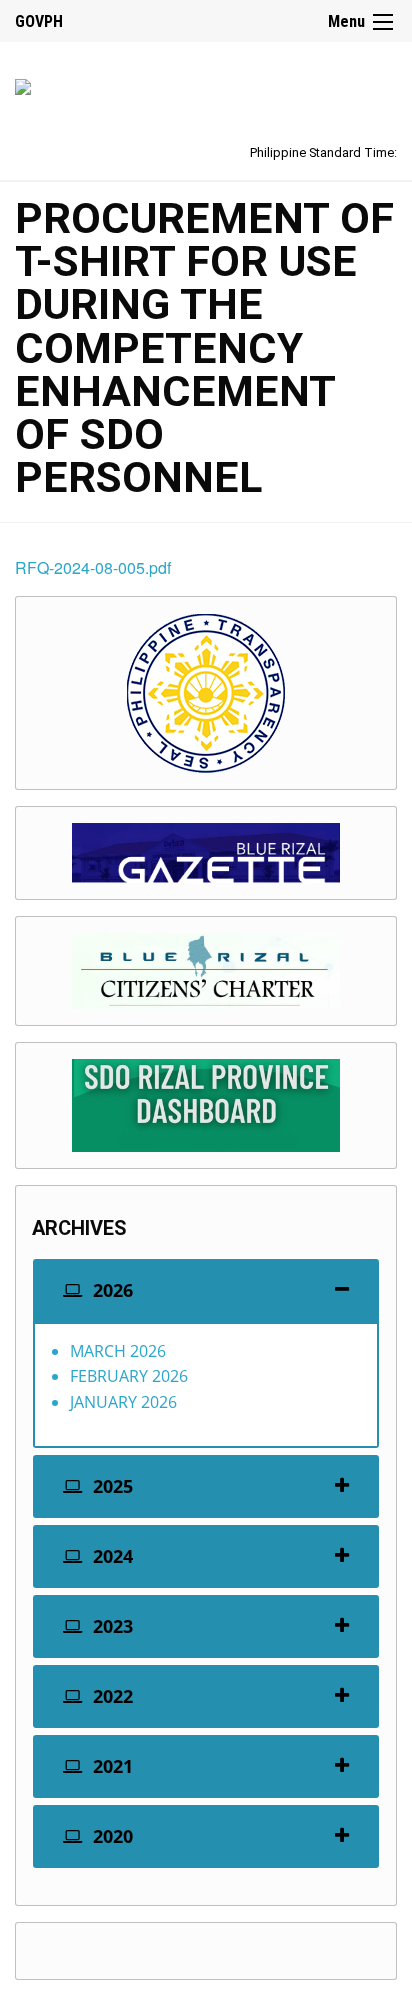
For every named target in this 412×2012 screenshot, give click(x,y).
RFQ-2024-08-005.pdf (93, 567)
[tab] (206, 1290)
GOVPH (39, 21)
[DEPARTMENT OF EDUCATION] (23, 83)
